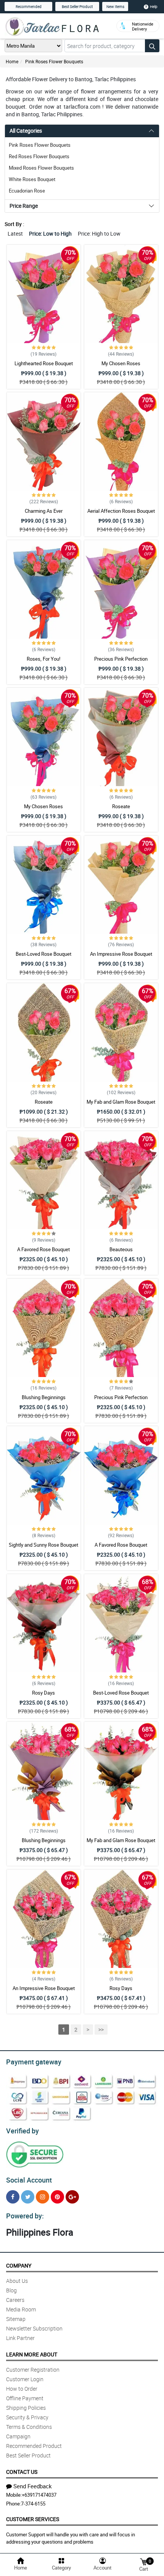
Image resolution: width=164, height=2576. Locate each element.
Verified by (23, 2131)
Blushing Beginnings (44, 1397)
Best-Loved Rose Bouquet (43, 954)
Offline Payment (25, 2398)
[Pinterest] (57, 2197)
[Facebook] (13, 2197)
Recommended (29, 6)
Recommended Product (34, 2446)
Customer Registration (33, 2370)
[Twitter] (28, 2197)
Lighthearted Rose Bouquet (44, 363)
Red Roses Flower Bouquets (39, 156)
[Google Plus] (72, 2197)
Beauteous (121, 1249)
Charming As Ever (44, 511)
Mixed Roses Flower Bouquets (41, 168)
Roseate (121, 806)
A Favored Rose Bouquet (43, 1249)
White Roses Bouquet (32, 179)
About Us (17, 2281)
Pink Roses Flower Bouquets (54, 61)
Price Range (24, 206)
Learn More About (32, 2354)
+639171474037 (39, 2495)
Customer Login (25, 2379)
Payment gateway (34, 2062)
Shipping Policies (26, 2408)
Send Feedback (33, 2486)
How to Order (22, 2389)
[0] (143, 2561)
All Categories (26, 131)
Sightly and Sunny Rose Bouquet (43, 1545)
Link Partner (20, 2338)
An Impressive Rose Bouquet (121, 954)
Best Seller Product (77, 6)
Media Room (21, 2309)
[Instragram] (43, 2197)
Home (12, 61)
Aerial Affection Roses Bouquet (121, 511)
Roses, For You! (43, 659)
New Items (115, 6)
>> (101, 2030)
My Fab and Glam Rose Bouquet (121, 1102)
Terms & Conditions (29, 2427)
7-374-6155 (33, 2504)
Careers (15, 2300)
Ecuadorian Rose (27, 191)
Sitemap (16, 2319)
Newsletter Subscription (34, 2328)
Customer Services (33, 2519)
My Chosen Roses (121, 363)
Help (154, 6)
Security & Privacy (27, 2417)
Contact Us (22, 2472)
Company (19, 2265)
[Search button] (152, 46)
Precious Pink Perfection (121, 659)
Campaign (18, 2436)
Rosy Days (43, 1693)
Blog (11, 2290)
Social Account (29, 2180)
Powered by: (25, 2216)
